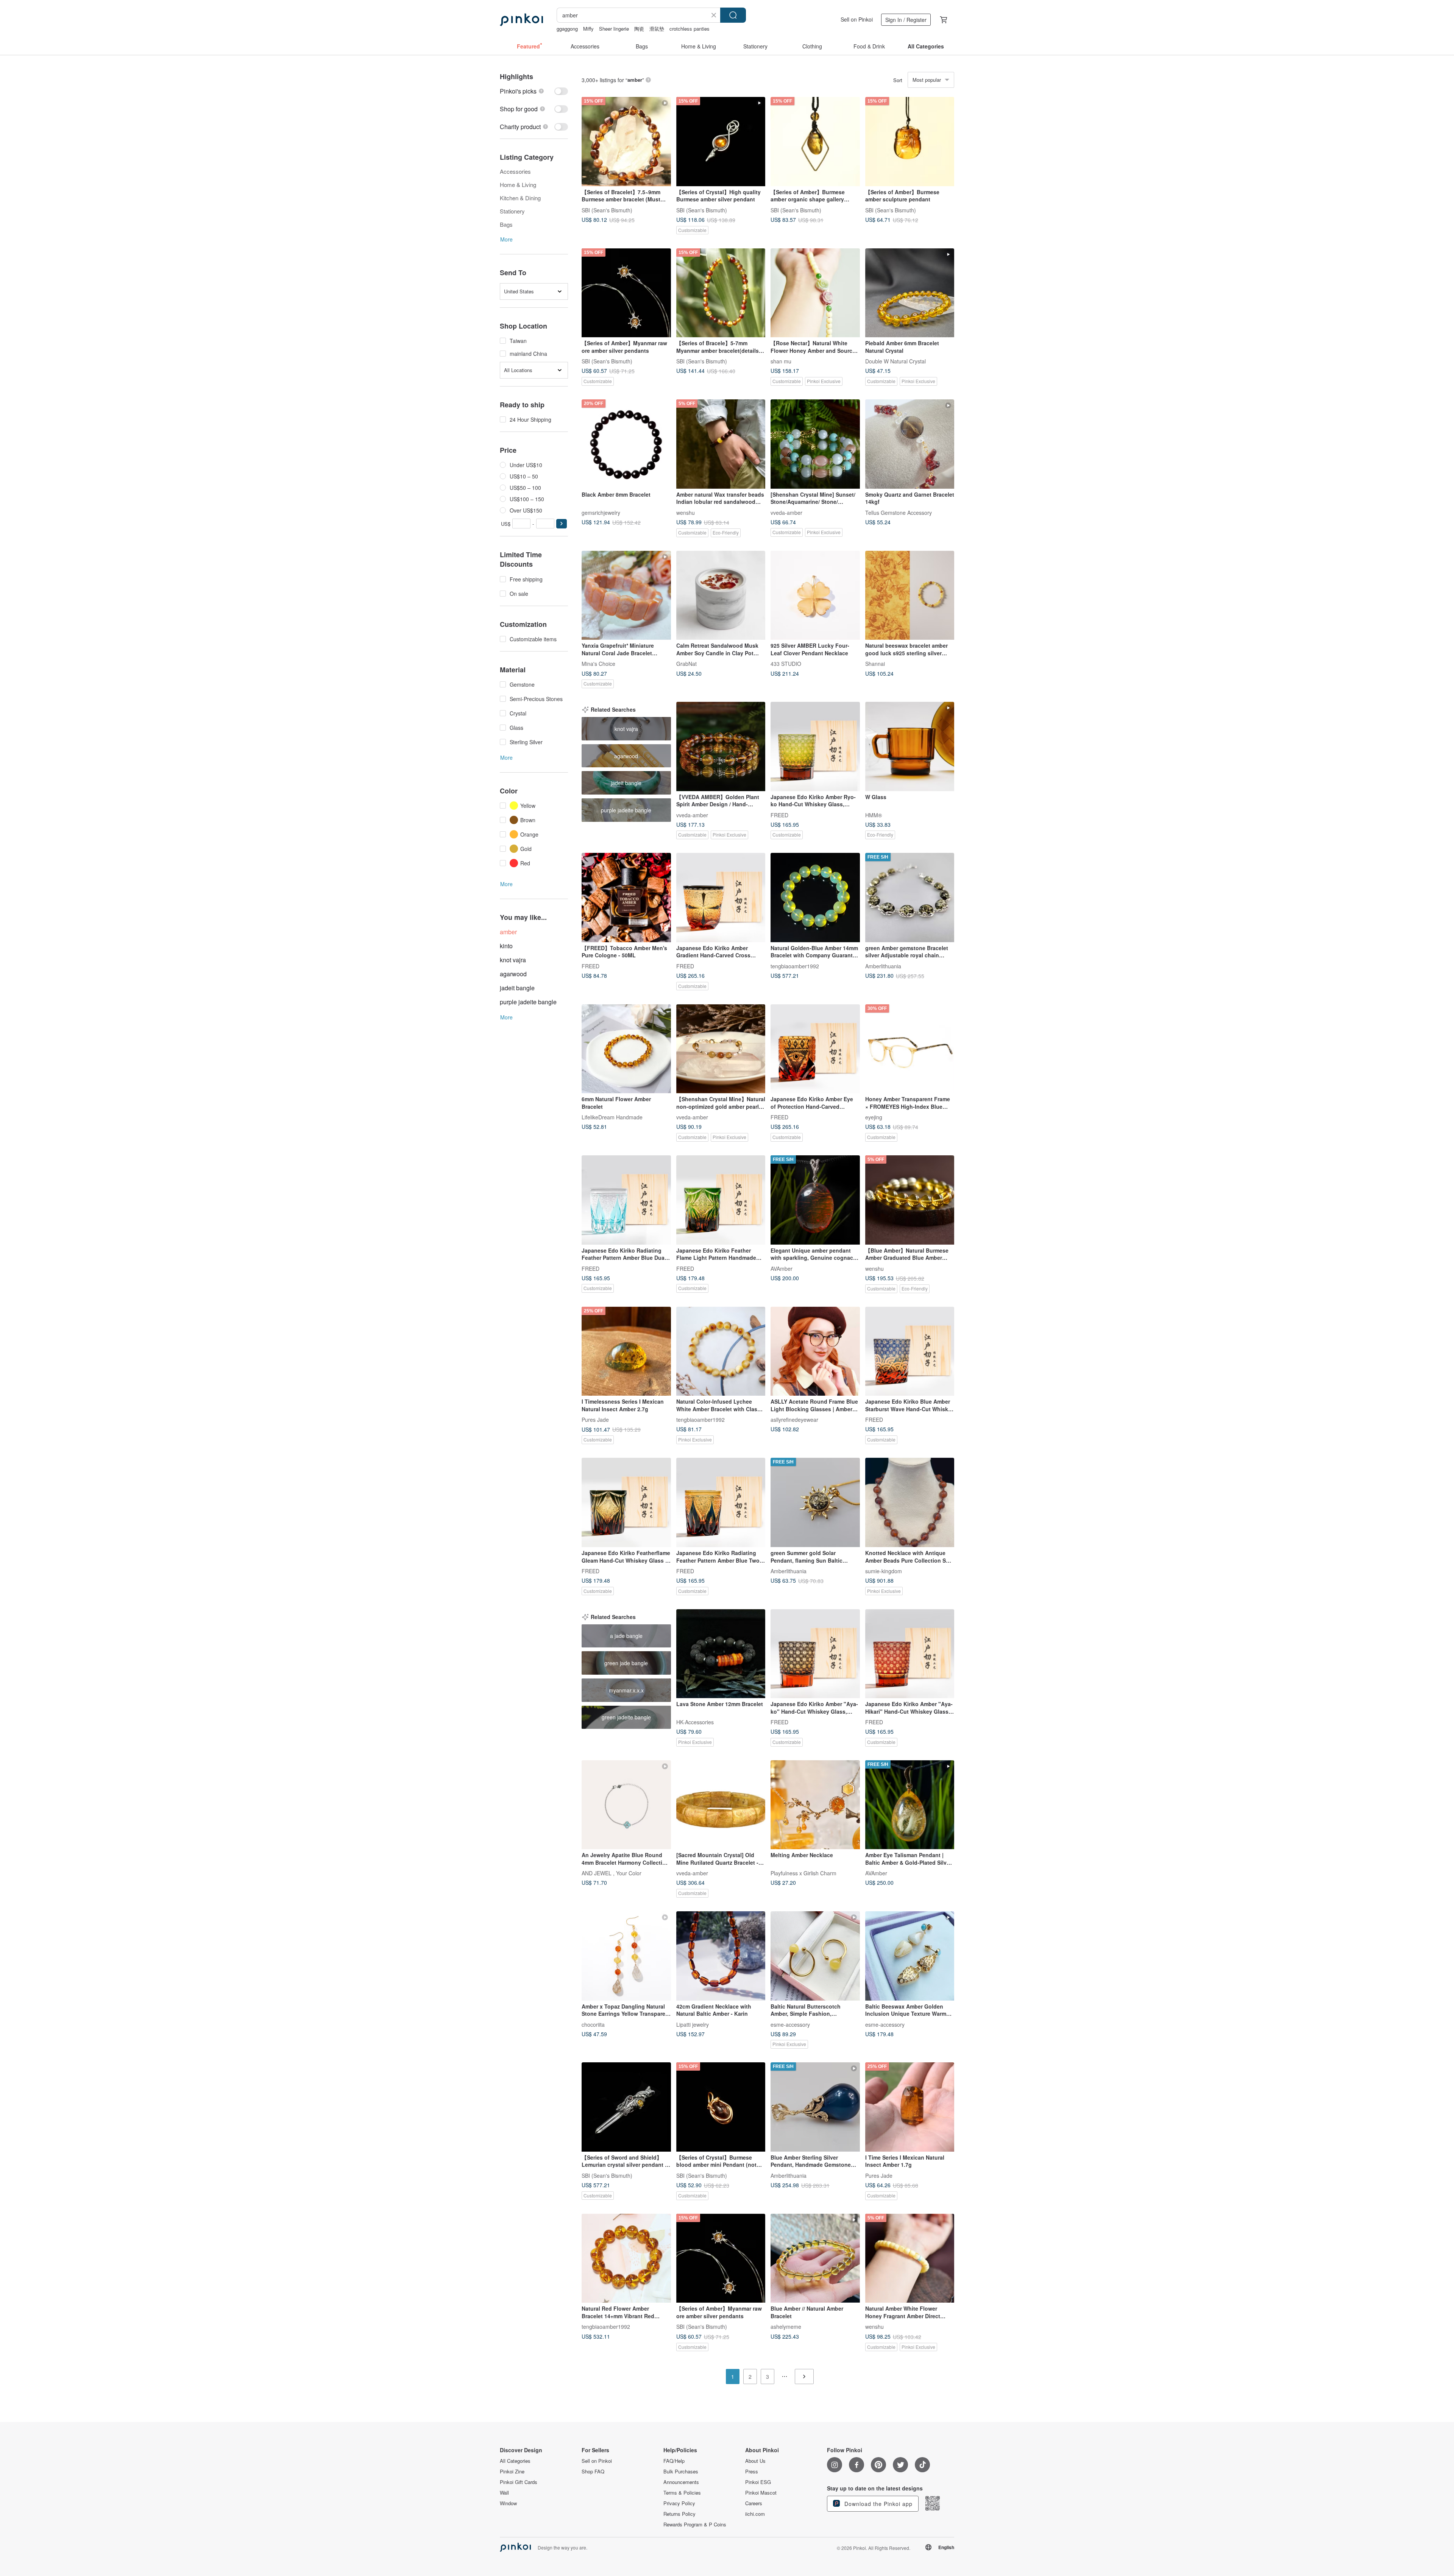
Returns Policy (679, 2514)
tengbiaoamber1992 (795, 966)
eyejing (874, 1117)
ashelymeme (786, 2327)
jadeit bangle (517, 988)
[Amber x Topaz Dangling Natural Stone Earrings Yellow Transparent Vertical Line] (626, 1956)
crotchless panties (690, 29)
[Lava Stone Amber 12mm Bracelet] (721, 1654)
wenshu (686, 512)
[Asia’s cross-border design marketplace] (521, 20)
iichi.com (755, 2514)
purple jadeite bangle (528, 1002)
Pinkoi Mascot (761, 2493)
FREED (779, 815)
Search (733, 15)
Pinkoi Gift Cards (519, 2482)
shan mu (781, 361)
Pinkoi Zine (512, 2472)
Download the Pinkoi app (878, 2504)
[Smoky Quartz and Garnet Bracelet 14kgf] (910, 444)
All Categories (515, 2461)
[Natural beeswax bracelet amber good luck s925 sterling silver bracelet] (910, 595)
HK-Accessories (695, 1722)
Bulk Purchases (681, 2472)
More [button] (506, 239)
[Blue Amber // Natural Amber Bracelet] (815, 2258)
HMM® (874, 815)
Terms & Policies (682, 2493)
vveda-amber (786, 512)
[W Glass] (910, 746)
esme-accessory (790, 2024)
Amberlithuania (883, 966)
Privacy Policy (679, 2503)
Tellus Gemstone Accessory (899, 512)
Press (752, 2472)
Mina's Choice (598, 664)
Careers (754, 2503)
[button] (562, 524)
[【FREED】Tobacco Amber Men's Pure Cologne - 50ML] (626, 898)
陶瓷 (639, 29)
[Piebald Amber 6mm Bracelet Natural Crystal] (910, 293)
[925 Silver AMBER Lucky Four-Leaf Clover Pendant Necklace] (815, 595)
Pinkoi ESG (758, 2482)
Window (508, 2503)
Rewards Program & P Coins (695, 2525)
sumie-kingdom (884, 1571)
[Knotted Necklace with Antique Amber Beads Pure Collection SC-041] (910, 1502)
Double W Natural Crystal (895, 361)
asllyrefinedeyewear (794, 1420)
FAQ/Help (674, 2461)
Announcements (681, 2482)
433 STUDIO (786, 664)
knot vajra (513, 960)
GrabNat (686, 664)
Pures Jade (595, 1420)
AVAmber (782, 1268)
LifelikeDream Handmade (612, 1117)
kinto (506, 946)
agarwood (513, 974)
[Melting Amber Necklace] (815, 1805)
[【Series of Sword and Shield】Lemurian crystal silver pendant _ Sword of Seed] (626, 2107)
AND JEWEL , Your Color (612, 1873)
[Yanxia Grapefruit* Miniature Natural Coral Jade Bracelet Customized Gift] (626, 595)
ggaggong (567, 29)
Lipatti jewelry (693, 2024)
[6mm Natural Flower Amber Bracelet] (626, 1049)
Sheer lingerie (614, 29)
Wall (504, 2493)
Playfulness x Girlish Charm (803, 1873)
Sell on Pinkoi (857, 19)
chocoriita (593, 2024)
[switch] (534, 91)
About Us (755, 2461)
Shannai (875, 664)
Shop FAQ (593, 2472)
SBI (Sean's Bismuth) (607, 210)
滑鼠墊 (657, 29)
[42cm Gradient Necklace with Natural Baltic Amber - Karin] (721, 1956)
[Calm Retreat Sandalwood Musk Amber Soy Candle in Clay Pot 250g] (721, 595)
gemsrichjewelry (601, 512)
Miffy (588, 29)
